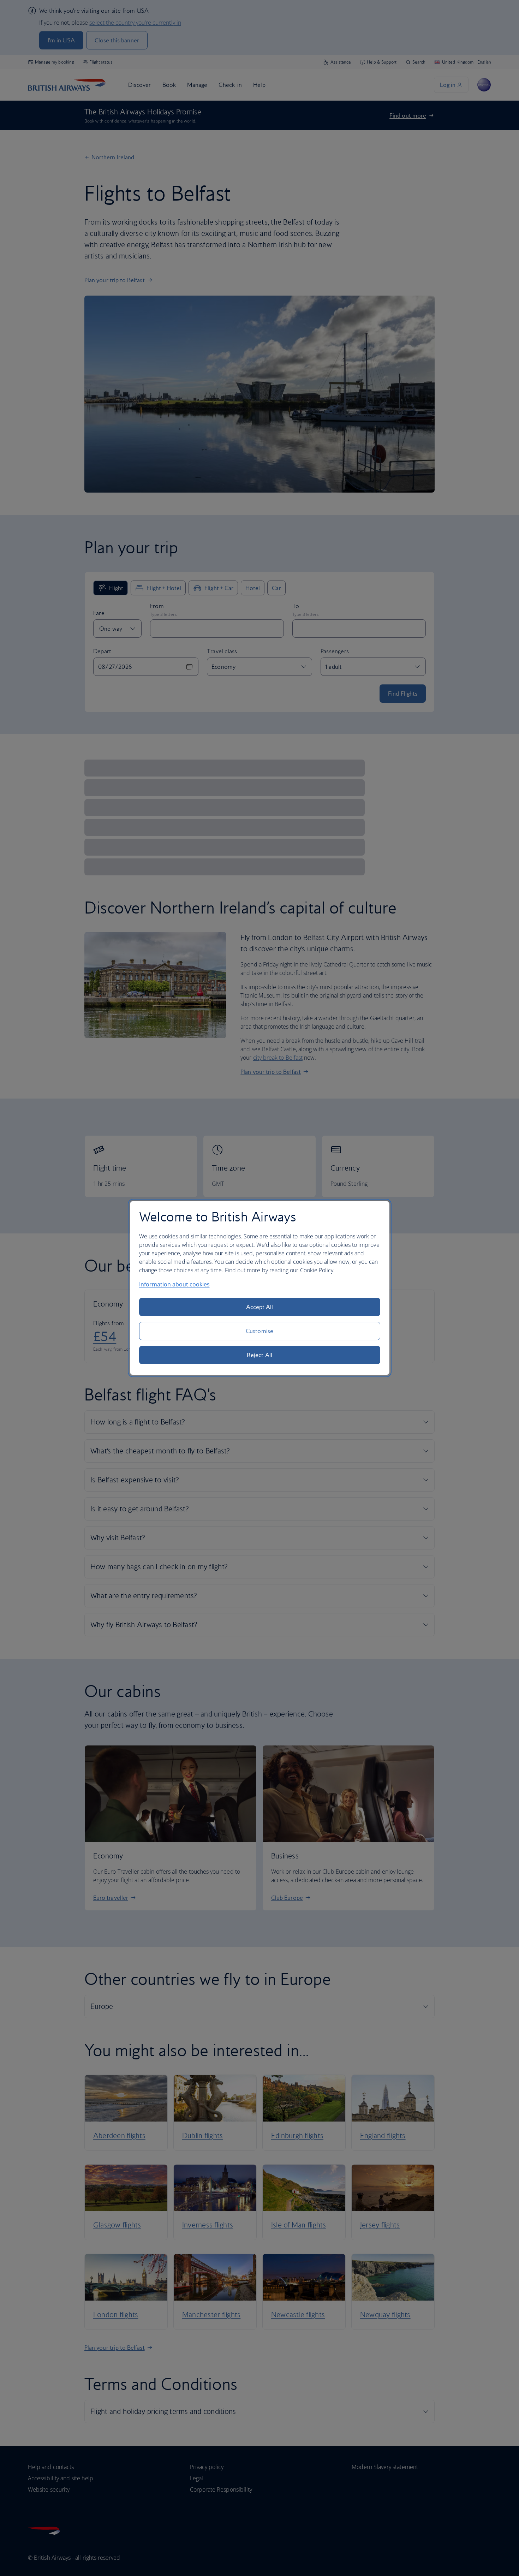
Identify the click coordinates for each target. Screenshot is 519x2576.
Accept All (260, 1307)
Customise (259, 1331)
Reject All (259, 1355)
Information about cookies (174, 1284)
